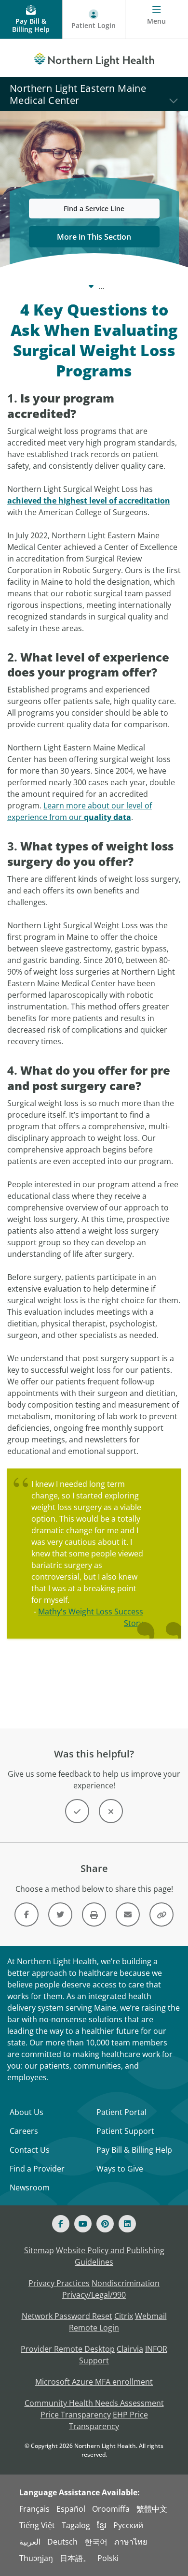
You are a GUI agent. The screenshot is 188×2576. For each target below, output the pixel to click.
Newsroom (30, 2187)
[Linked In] (127, 2224)
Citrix (124, 2316)
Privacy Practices (59, 2283)
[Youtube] (83, 2224)
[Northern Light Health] (94, 58)
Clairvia (130, 2349)
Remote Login (94, 2328)
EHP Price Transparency (108, 2420)
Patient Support (125, 2131)
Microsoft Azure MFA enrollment (94, 2382)
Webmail (151, 2316)
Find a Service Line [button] (94, 209)
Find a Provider (37, 2169)
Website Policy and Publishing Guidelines (110, 2256)
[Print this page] (94, 1914)
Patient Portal (121, 2112)
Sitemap (39, 2250)
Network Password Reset (67, 2316)
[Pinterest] (105, 2224)
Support (94, 2360)
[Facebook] (61, 2224)
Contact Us (30, 2150)
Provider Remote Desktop (68, 2349)
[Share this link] (161, 1914)
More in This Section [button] (94, 237)
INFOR (156, 2349)
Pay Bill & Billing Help (134, 2150)
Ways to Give (120, 2169)
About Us (27, 2112)
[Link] (27, 1914)
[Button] (77, 1811)
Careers (24, 2131)
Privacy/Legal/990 (94, 2295)
